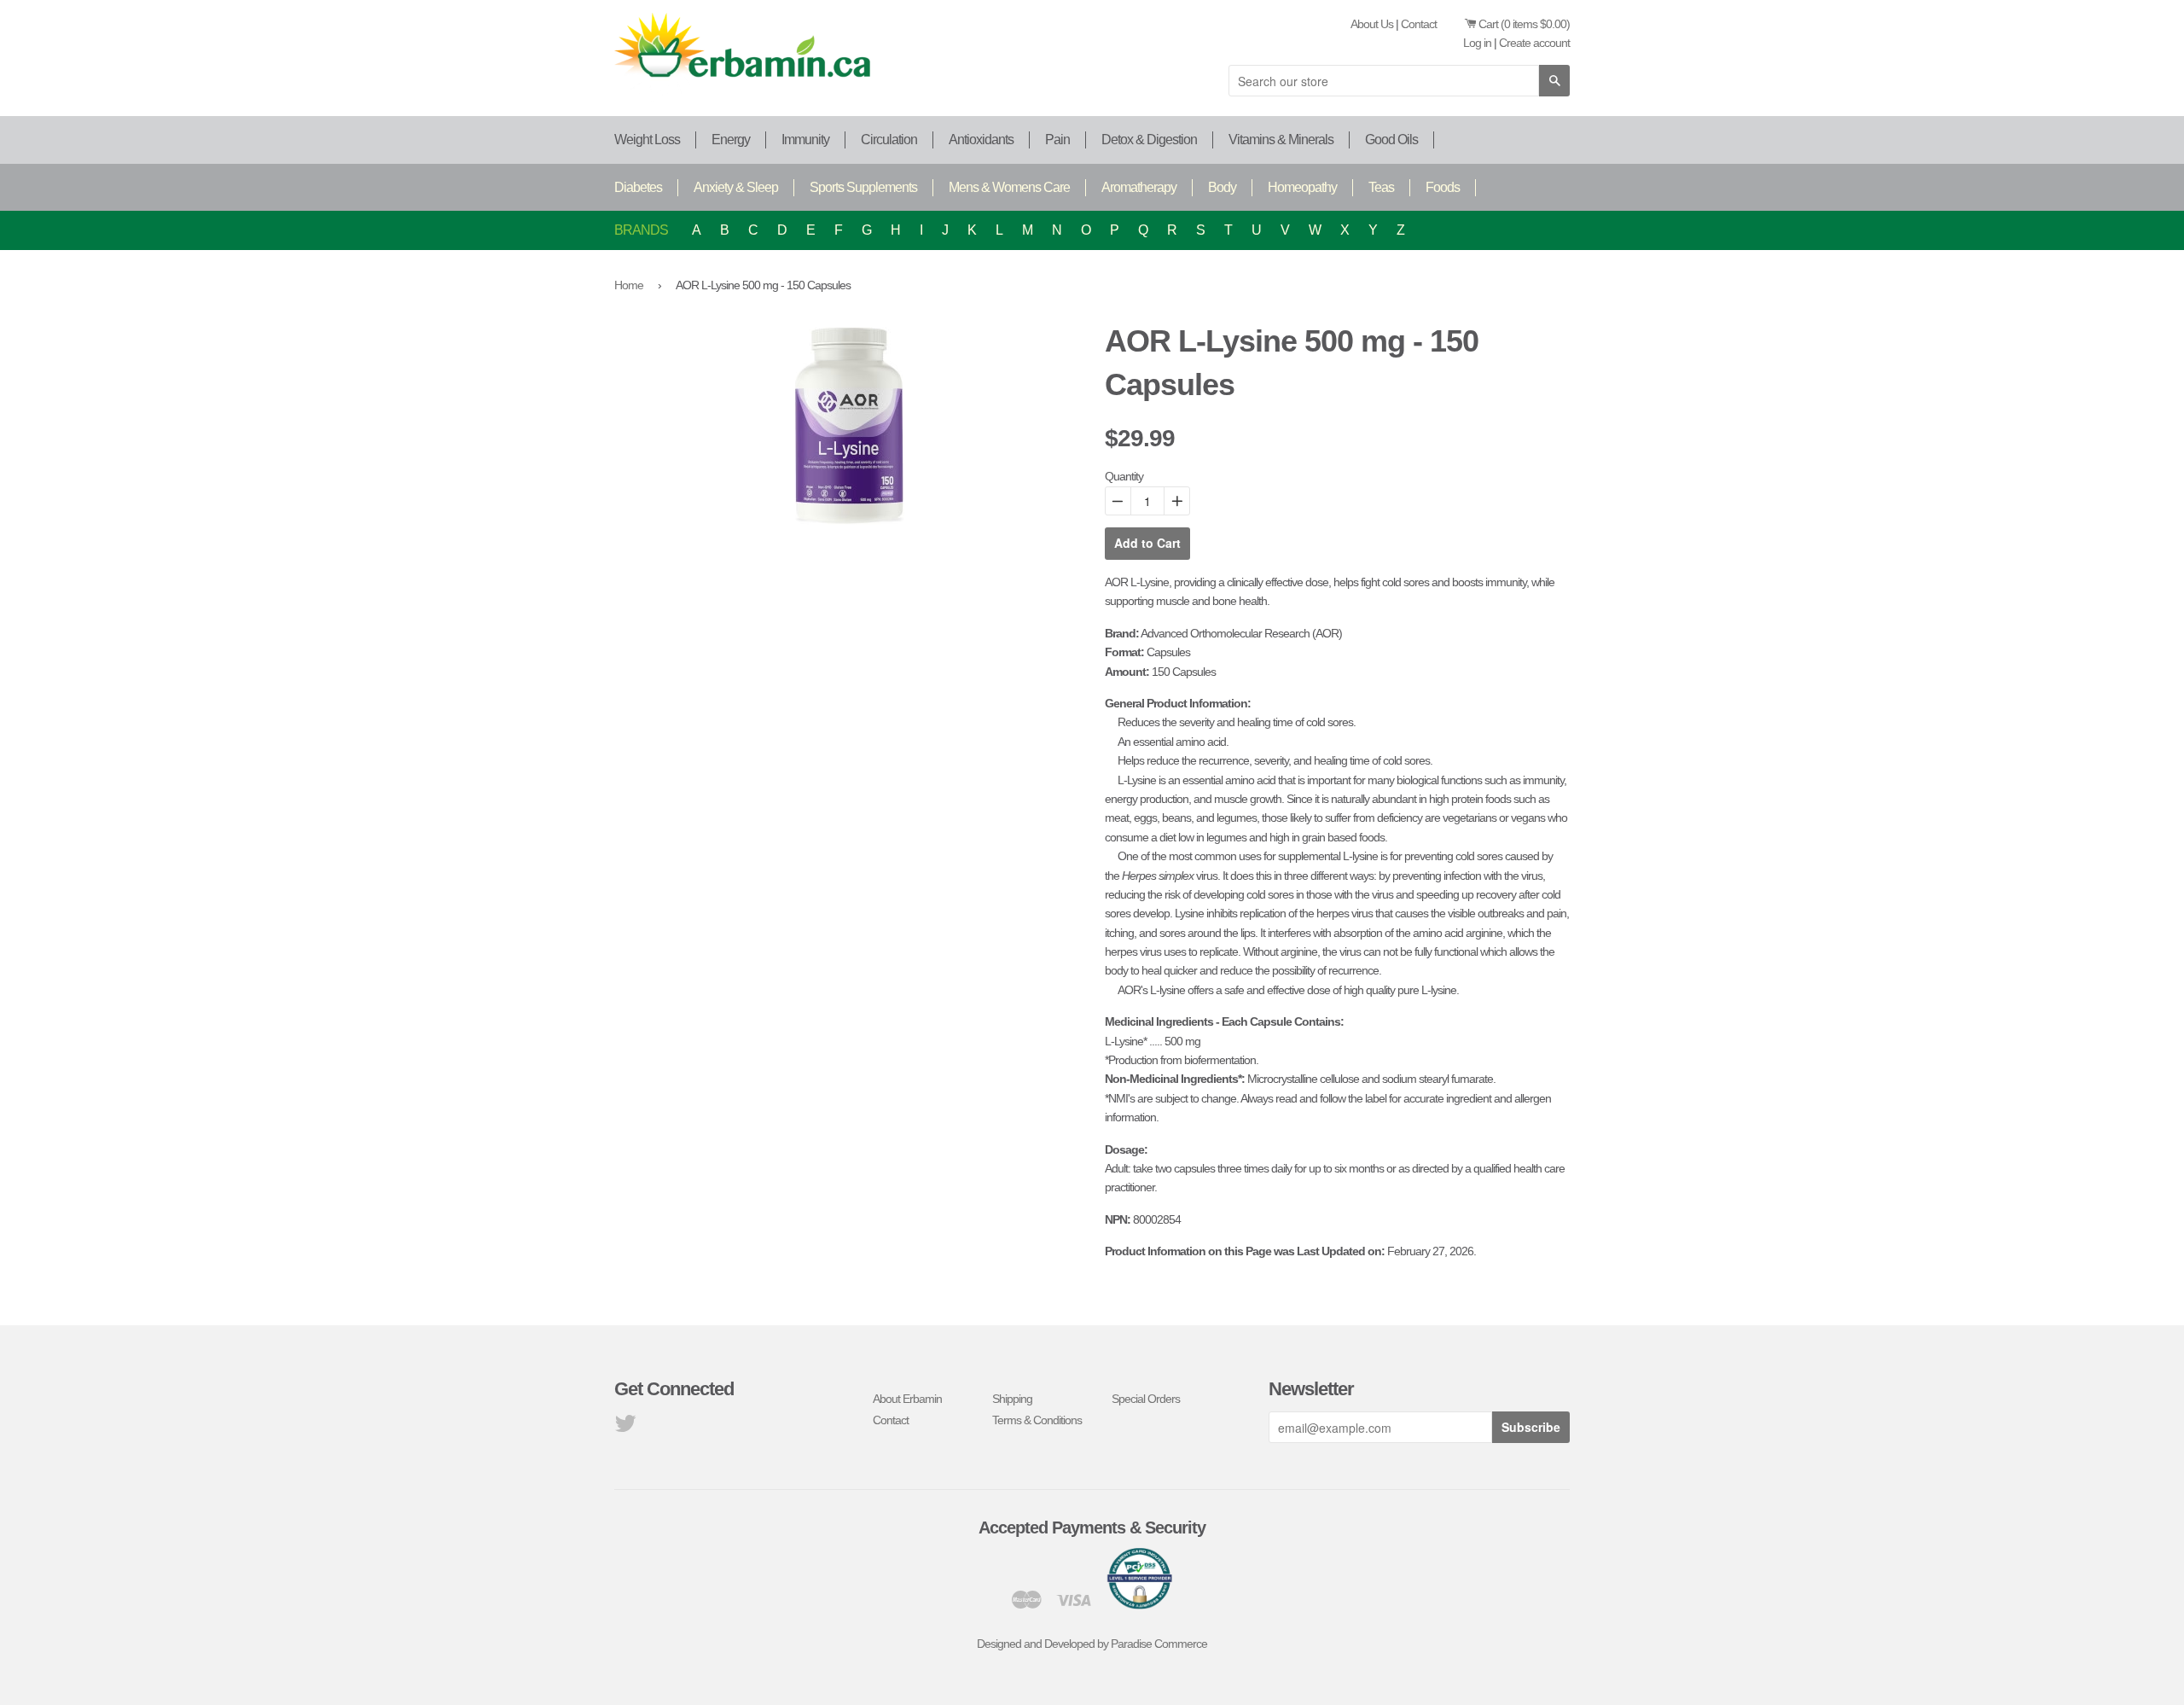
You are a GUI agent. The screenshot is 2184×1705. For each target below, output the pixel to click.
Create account (1534, 43)
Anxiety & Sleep (736, 187)
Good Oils (1391, 140)
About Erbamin (907, 1399)
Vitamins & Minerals (1281, 140)
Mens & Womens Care (1009, 187)
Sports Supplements (863, 187)
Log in (1477, 43)
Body (1222, 187)
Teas (1381, 187)
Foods (1443, 187)
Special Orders (1146, 1399)
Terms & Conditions (1037, 1420)
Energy (731, 140)
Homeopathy (1302, 187)
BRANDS (641, 230)
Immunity (805, 140)
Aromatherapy (1139, 187)
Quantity (1124, 476)
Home (629, 285)
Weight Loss (647, 140)
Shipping (1012, 1399)
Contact (1419, 24)
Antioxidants (981, 140)
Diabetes (638, 187)
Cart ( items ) (1524, 24)
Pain (1057, 140)
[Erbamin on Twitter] (625, 1428)
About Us (1372, 24)
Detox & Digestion (1149, 140)
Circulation (889, 140)
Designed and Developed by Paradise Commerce (1092, 1644)
